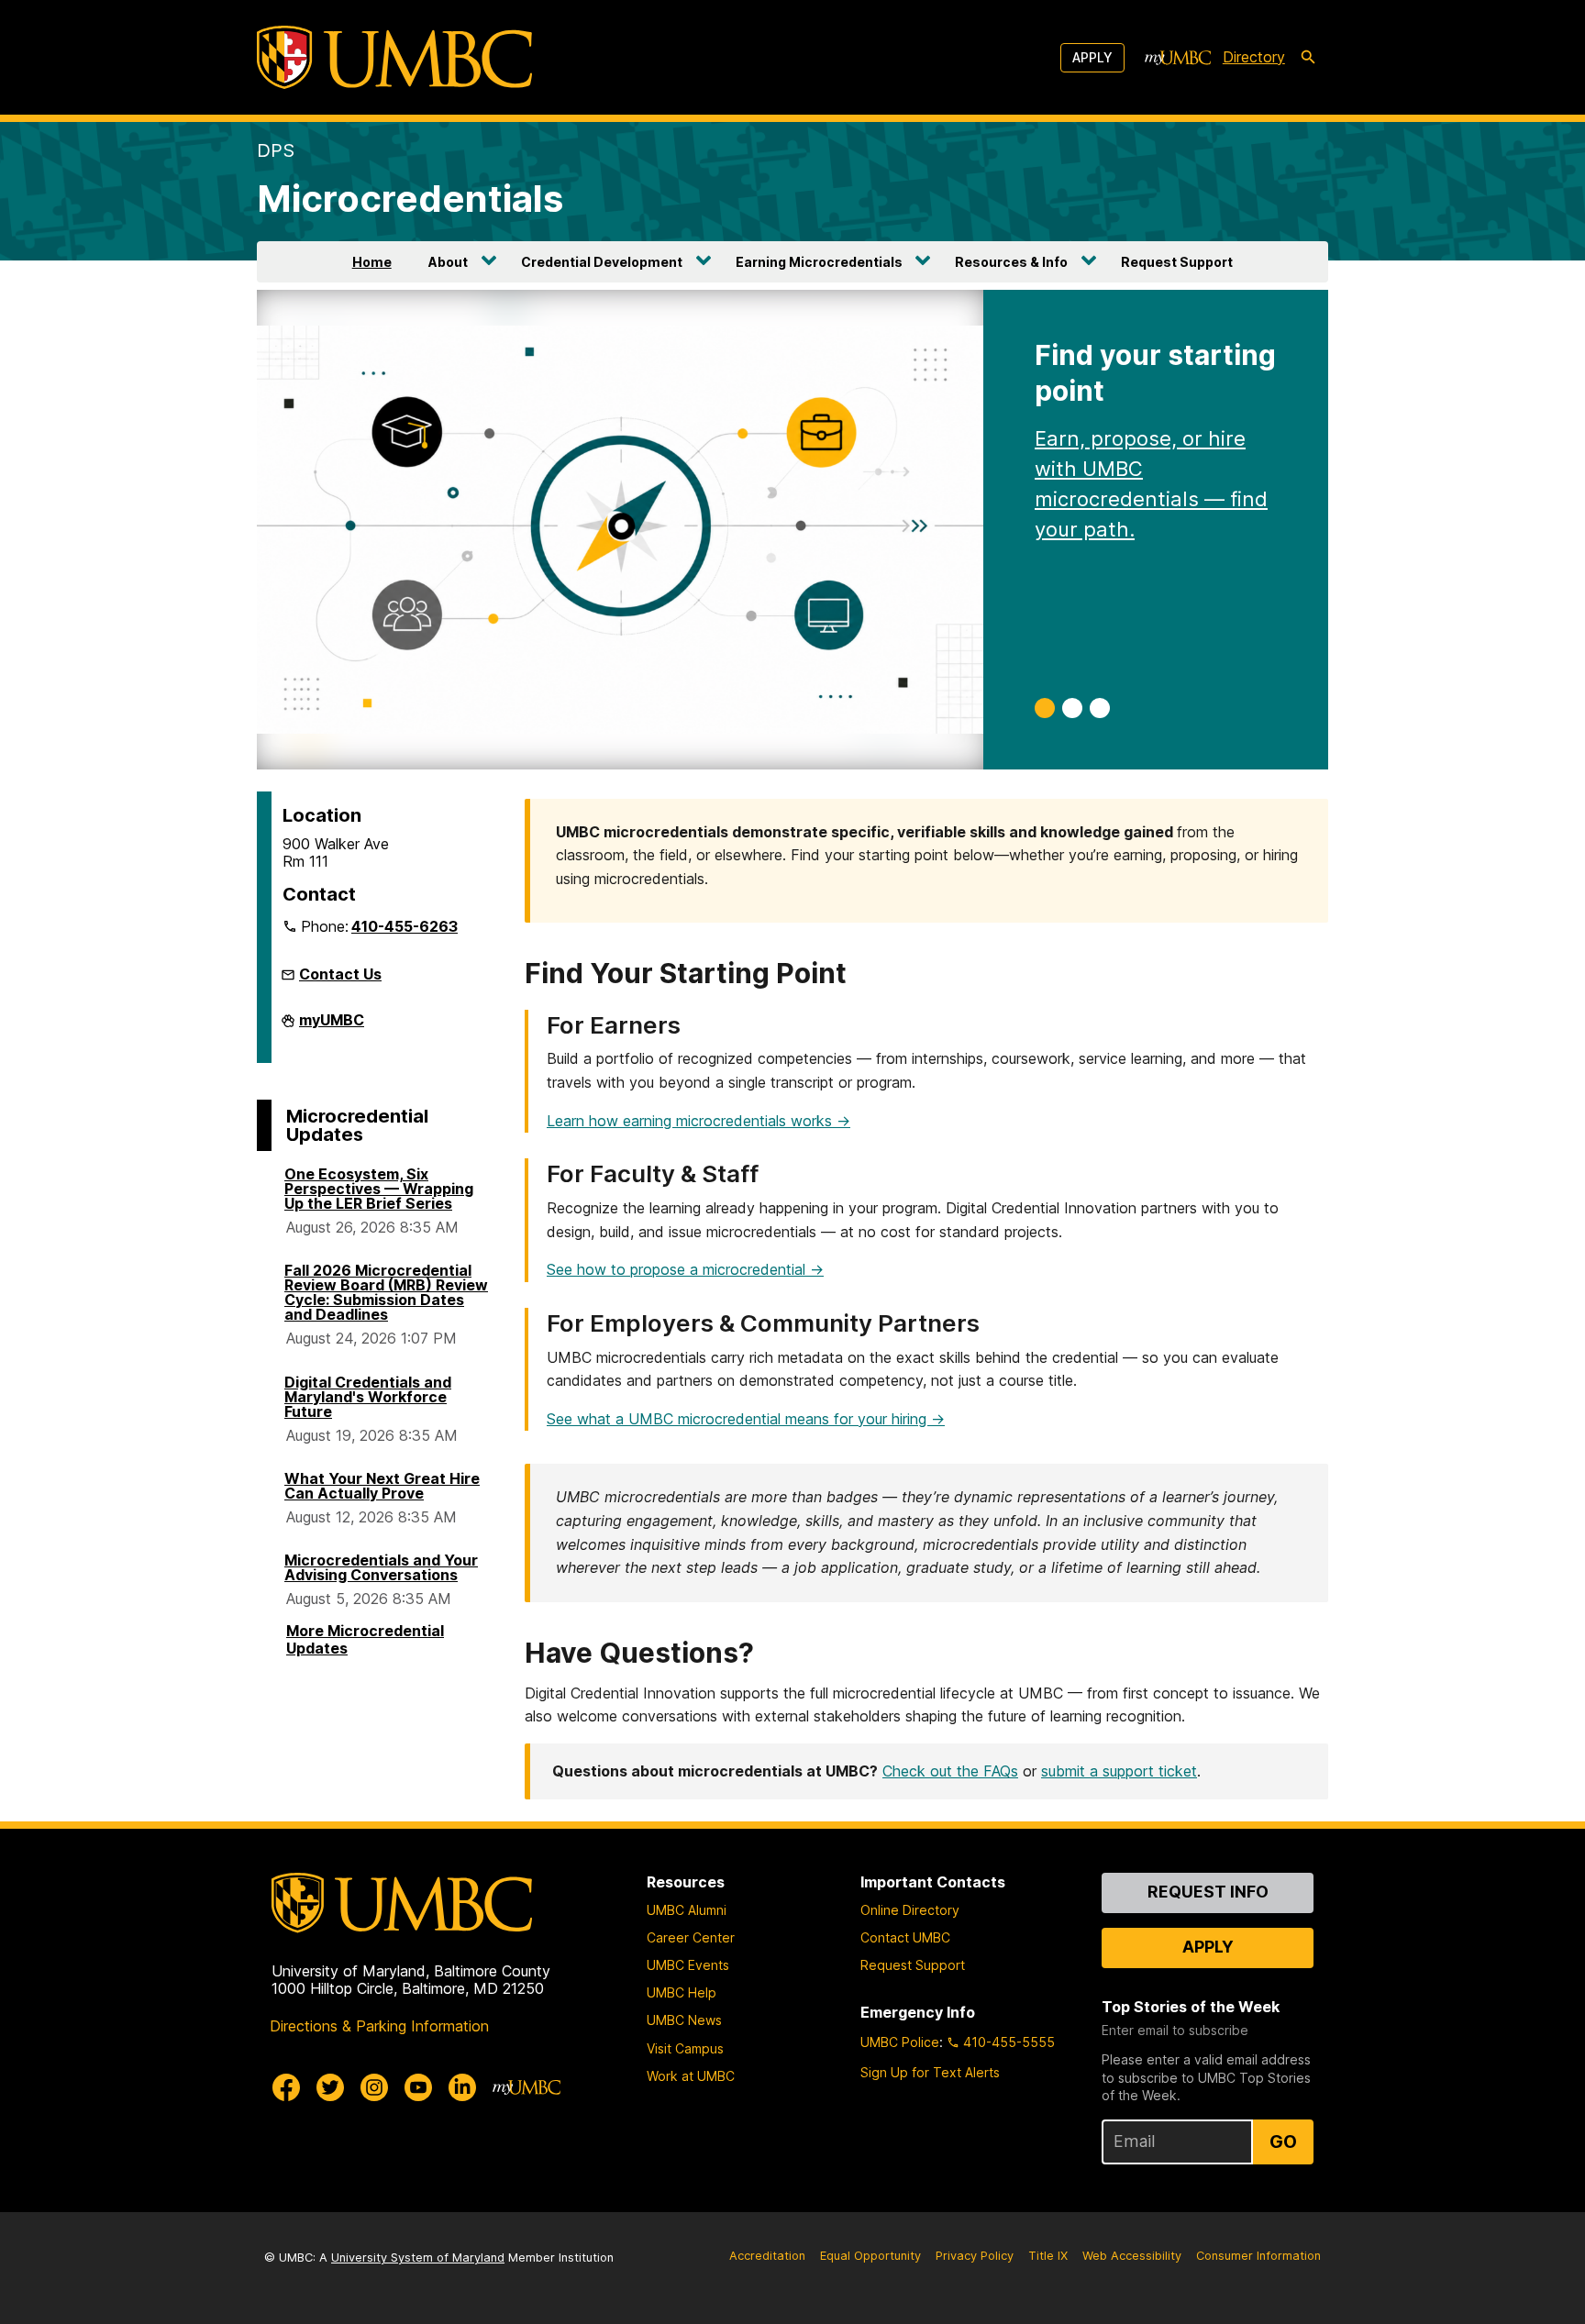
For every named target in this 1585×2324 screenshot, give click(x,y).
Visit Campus (685, 2048)
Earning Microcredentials (819, 262)
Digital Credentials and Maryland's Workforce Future (368, 1397)
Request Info (1208, 1892)
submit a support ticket (1119, 1771)
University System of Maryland (418, 2258)
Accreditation (767, 2256)
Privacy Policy (975, 2256)
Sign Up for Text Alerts (930, 2072)
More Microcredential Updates (365, 1639)
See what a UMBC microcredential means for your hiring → (746, 1419)
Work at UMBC (691, 2076)
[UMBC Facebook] (286, 2087)
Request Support (1177, 262)
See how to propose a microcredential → (685, 1269)
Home (372, 262)
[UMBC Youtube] (418, 2087)
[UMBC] (394, 57)
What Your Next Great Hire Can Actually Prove (382, 1486)
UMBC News (684, 2020)
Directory (1254, 57)
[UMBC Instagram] (374, 2087)
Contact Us (340, 974)
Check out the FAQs (950, 1771)
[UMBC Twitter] (330, 2087)
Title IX (1048, 2256)
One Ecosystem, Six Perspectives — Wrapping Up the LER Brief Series (379, 1189)
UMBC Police (900, 2042)
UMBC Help (682, 1992)
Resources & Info (1011, 262)
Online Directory (910, 1910)
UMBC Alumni (687, 1910)
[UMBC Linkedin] (462, 2087)
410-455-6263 (405, 926)
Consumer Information (1258, 2256)
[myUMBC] (1178, 58)
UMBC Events (688, 1965)
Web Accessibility (1132, 2256)
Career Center (691, 1937)
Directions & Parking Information (379, 2026)
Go (1283, 2141)
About (448, 262)
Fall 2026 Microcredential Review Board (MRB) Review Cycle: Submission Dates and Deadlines (386, 1292)
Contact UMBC (905, 1937)
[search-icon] (1308, 58)
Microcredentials (410, 199)
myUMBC (332, 1025)
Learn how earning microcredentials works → (698, 1121)
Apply (1092, 57)
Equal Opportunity (870, 2256)
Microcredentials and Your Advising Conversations (381, 1567)
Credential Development (602, 262)
